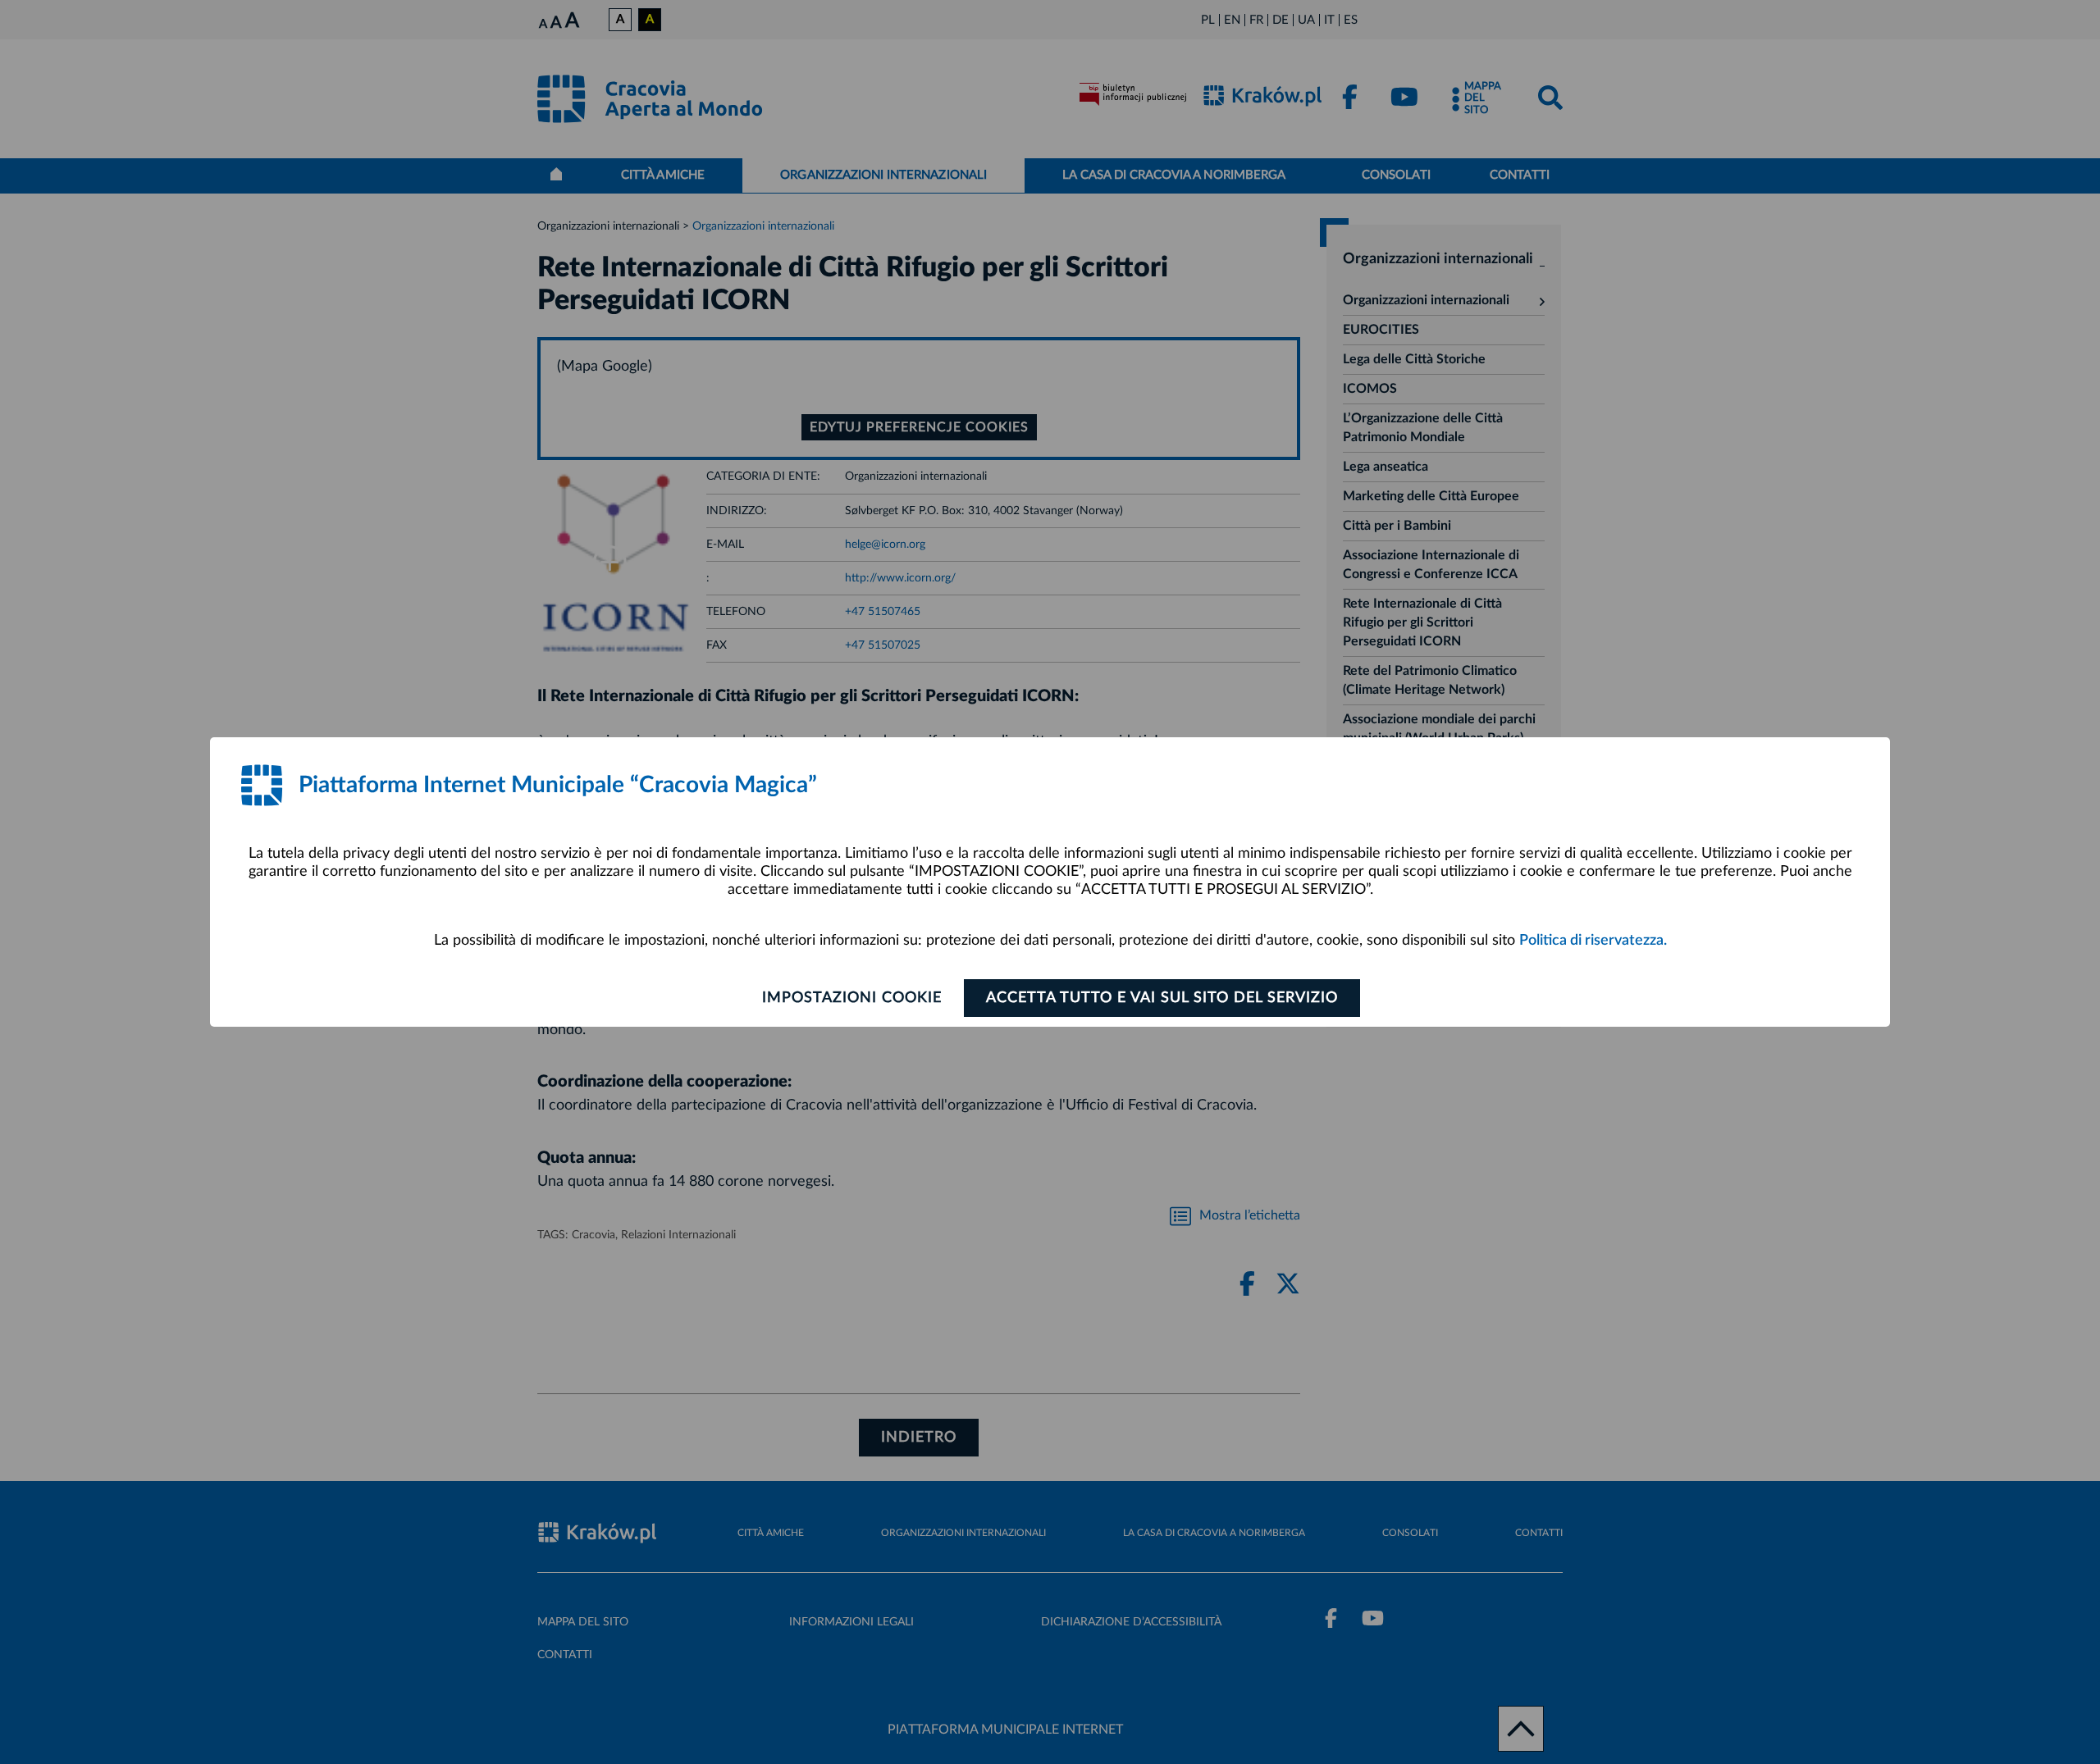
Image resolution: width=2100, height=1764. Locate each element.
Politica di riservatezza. (1593, 941)
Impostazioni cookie (852, 998)
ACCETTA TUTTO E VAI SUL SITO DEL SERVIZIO (1162, 998)
